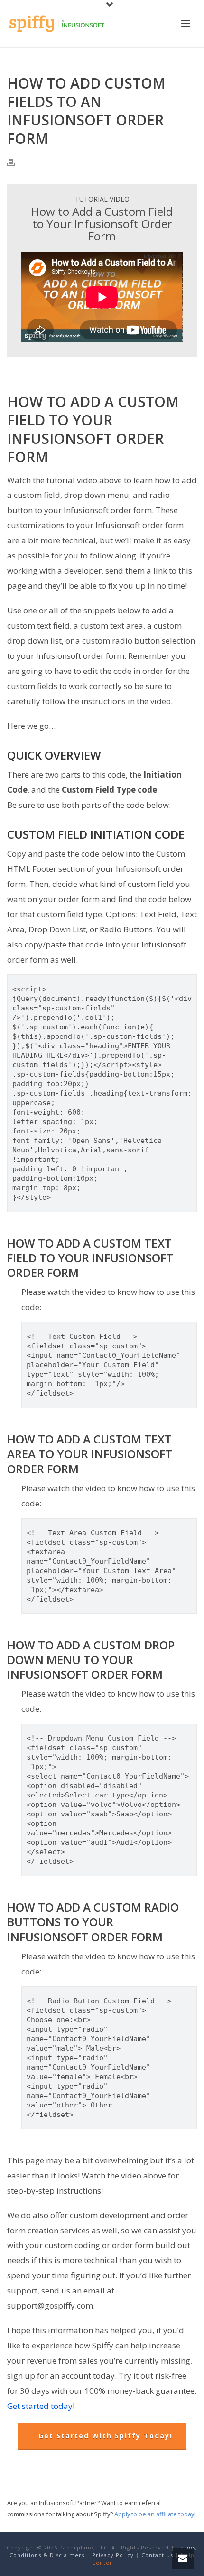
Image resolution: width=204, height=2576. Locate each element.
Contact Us (157, 2555)
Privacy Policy (113, 2555)
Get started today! (41, 2406)
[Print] (16, 162)
